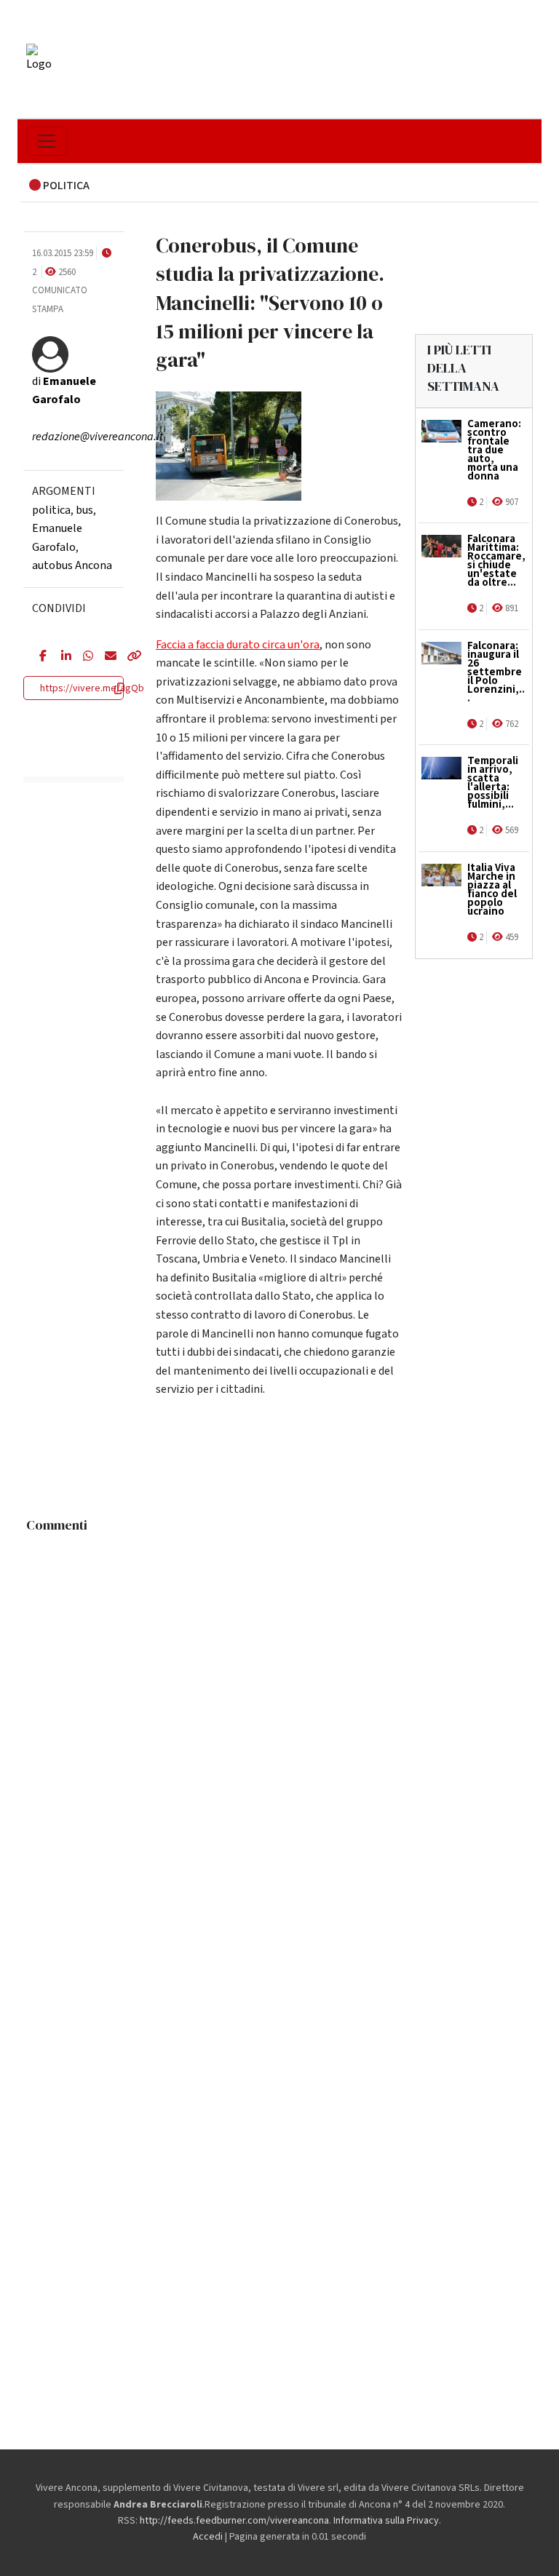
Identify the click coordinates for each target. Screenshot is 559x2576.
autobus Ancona (72, 565)
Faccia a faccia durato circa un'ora (238, 645)
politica (51, 510)
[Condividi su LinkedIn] (61, 657)
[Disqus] (279, 1722)
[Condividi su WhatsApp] (83, 657)
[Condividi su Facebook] (39, 657)
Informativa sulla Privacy (386, 2521)
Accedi (208, 2537)
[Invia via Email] (105, 657)
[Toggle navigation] (47, 141)
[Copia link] (127, 657)
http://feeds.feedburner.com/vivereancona (234, 2521)
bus (84, 510)
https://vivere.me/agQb (92, 688)
